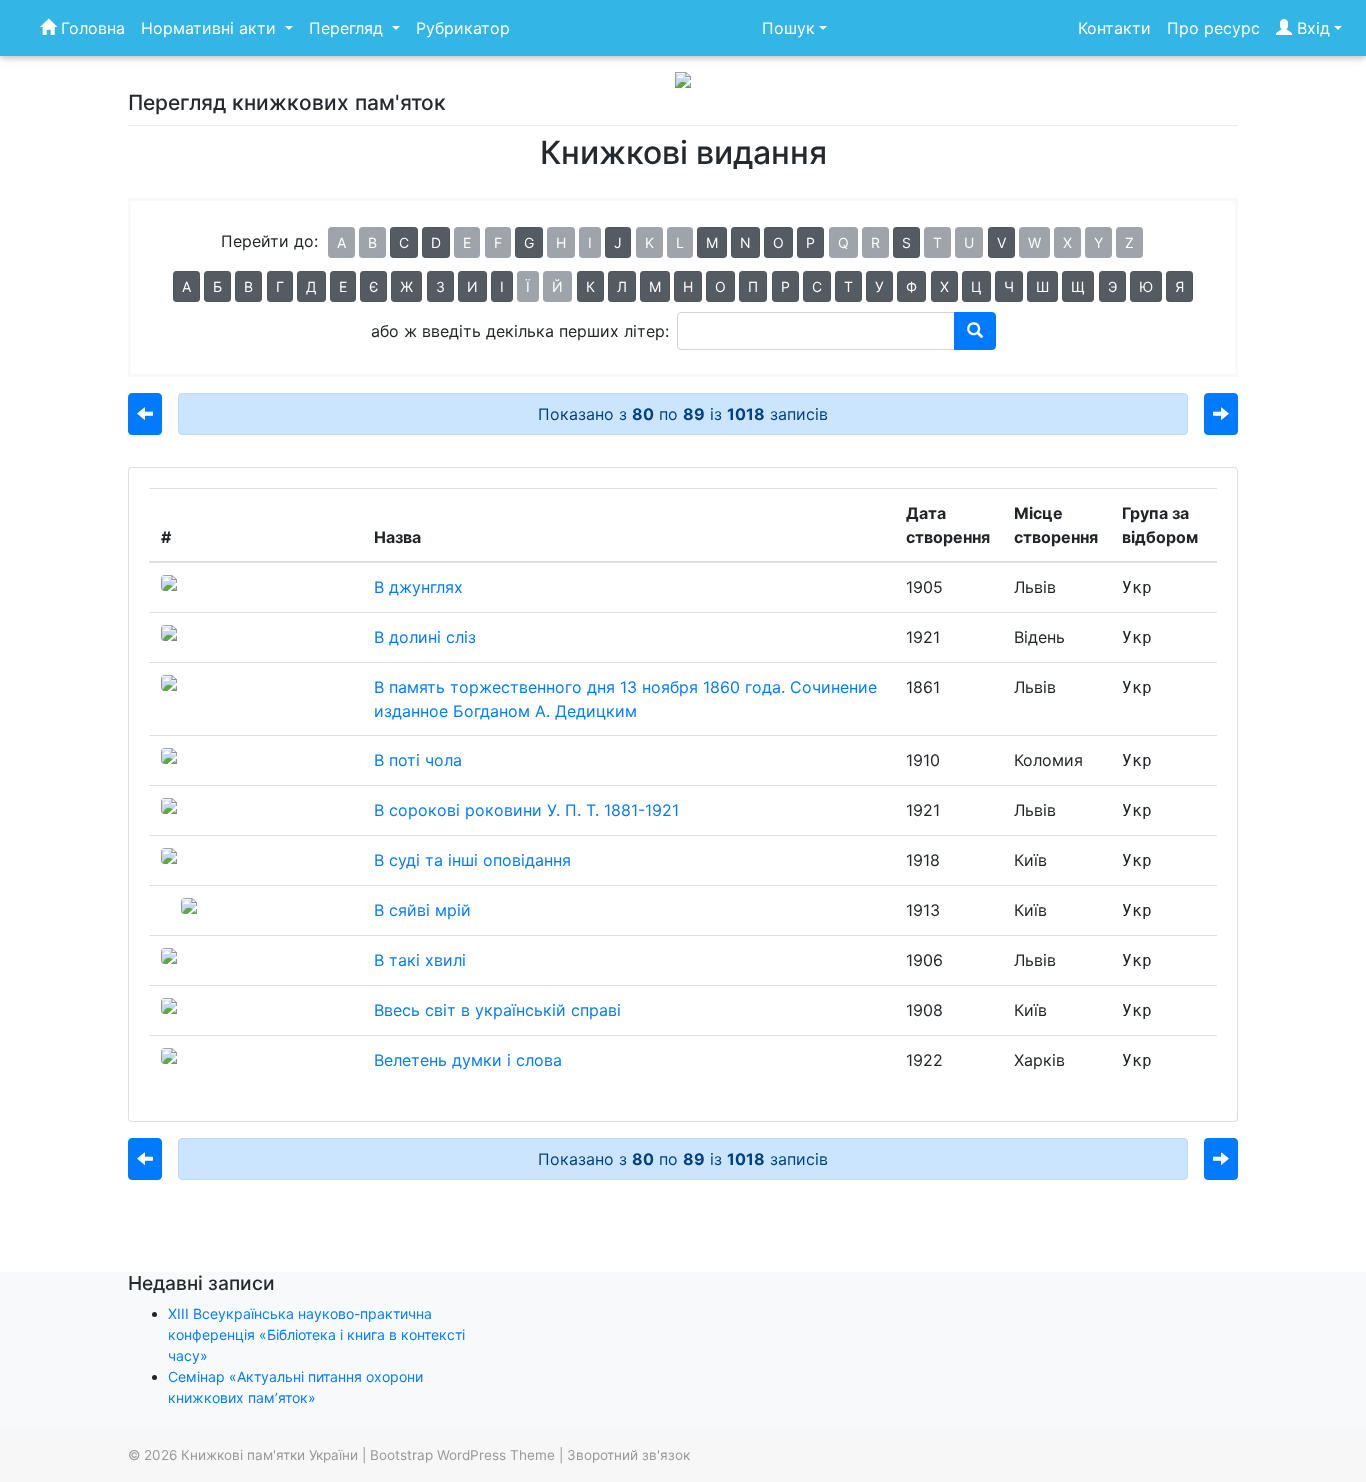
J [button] (618, 242)
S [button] (906, 242)
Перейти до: (269, 241)
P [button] (810, 242)
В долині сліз (425, 637)
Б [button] (217, 286)
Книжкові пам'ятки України (269, 1455)
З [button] (440, 286)
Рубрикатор (463, 28)
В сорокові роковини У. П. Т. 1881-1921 (526, 810)
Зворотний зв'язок (628, 1455)
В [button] (248, 286)
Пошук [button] (788, 28)
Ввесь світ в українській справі (497, 1010)
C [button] (404, 242)
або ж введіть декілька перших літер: (520, 331)
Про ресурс (1213, 28)
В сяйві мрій (422, 910)
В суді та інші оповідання (472, 860)
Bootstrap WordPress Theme (462, 1455)
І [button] (502, 286)
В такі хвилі (420, 960)
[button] (145, 414)
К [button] (590, 286)
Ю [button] (1146, 286)
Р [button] (785, 286)
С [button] (817, 286)
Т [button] (848, 286)
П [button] (753, 286)
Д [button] (311, 286)
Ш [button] (1042, 286)
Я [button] (1179, 286)
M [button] (712, 242)
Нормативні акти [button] (211, 28)
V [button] (1001, 242)
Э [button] (1112, 286)
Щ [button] (1078, 286)
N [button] (745, 242)
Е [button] (343, 286)
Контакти (1114, 28)
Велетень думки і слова (468, 1060)
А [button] (186, 286)
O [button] (778, 242)
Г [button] (280, 286)
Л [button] (622, 286)
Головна (90, 28)
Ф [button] (911, 286)
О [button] (720, 286)
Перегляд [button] (348, 28)
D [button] (436, 242)
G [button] (529, 242)
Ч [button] (1009, 286)
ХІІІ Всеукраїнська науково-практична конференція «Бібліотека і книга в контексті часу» (316, 1334)
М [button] (655, 286)
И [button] (472, 286)
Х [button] (944, 286)
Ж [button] (406, 286)
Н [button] (688, 286)
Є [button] (373, 286)
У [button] (879, 286)
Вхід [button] (1311, 28)
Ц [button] (976, 286)
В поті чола (418, 760)
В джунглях (418, 587)
